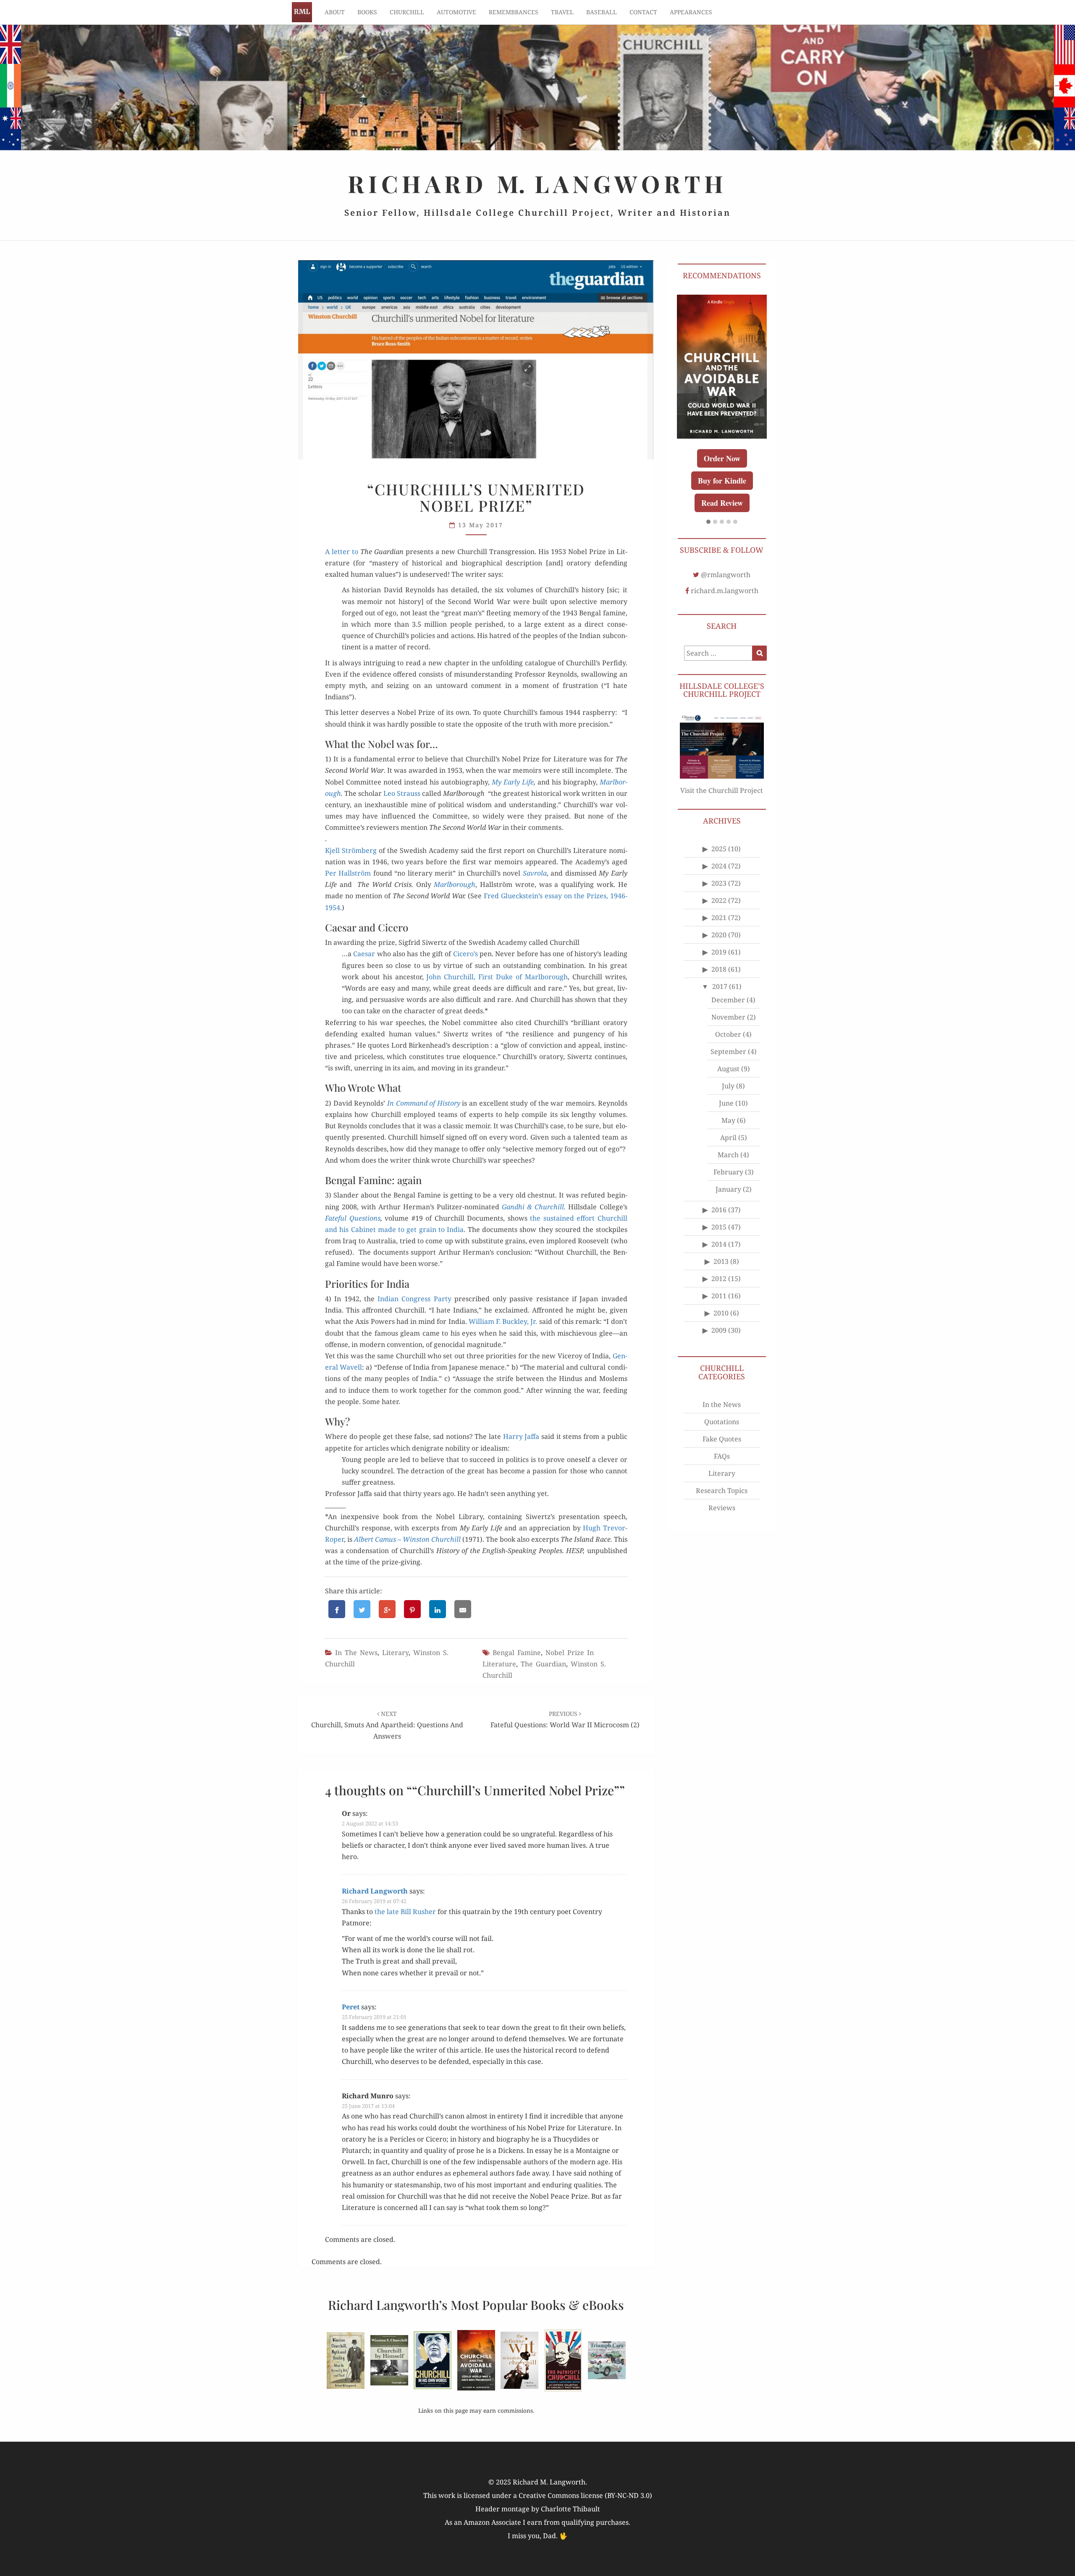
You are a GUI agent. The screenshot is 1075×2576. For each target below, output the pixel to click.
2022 (719, 872)
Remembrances (514, 12)
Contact (643, 12)
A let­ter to (343, 552)
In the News (356, 1653)
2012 (719, 1250)
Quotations (722, 1393)
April (728, 1109)
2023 (719, 855)
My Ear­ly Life (513, 782)
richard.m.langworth (725, 562)
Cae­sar (364, 954)
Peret (351, 2007)
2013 (721, 1233)
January (728, 1161)
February (728, 1143)
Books (367, 12)
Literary (395, 1653)
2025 (719, 820)
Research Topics (722, 1462)
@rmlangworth (726, 546)
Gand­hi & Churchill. (534, 1207)
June (726, 1075)
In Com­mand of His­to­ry (424, 1103)
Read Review (722, 474)
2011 (719, 1267)
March (728, 1126)
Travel (562, 12)
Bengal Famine (517, 1653)
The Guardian (543, 1664)
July (728, 1057)
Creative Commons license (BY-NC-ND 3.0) (585, 2495)
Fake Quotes (722, 1410)
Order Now (722, 452)
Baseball (602, 12)
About (335, 12)
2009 (719, 1302)
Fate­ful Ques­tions (353, 1218)
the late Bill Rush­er (405, 1912)
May (728, 1092)
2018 (719, 941)
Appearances (691, 12)
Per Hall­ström (348, 873)
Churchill (407, 12)
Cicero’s (465, 954)
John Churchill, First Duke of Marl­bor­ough (497, 977)
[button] (708, 494)
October (728, 1006)
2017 (720, 958)
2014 (719, 1216)
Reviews (722, 1479)
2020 (719, 906)
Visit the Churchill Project (722, 762)
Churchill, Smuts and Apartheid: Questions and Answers (387, 1725)
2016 (719, 1181)
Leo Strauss (402, 793)
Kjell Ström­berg (351, 850)
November (728, 989)
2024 (719, 837)
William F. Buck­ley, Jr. (503, 1321)
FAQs (722, 1428)
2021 (719, 889)
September (728, 1023)
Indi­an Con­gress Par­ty (414, 1299)
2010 (721, 1284)
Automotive (456, 12)
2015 (719, 1198)
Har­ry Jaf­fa (521, 1436)
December (728, 971)
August (728, 1040)
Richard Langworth (375, 1891)
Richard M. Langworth (302, 12)
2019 (719, 923)
